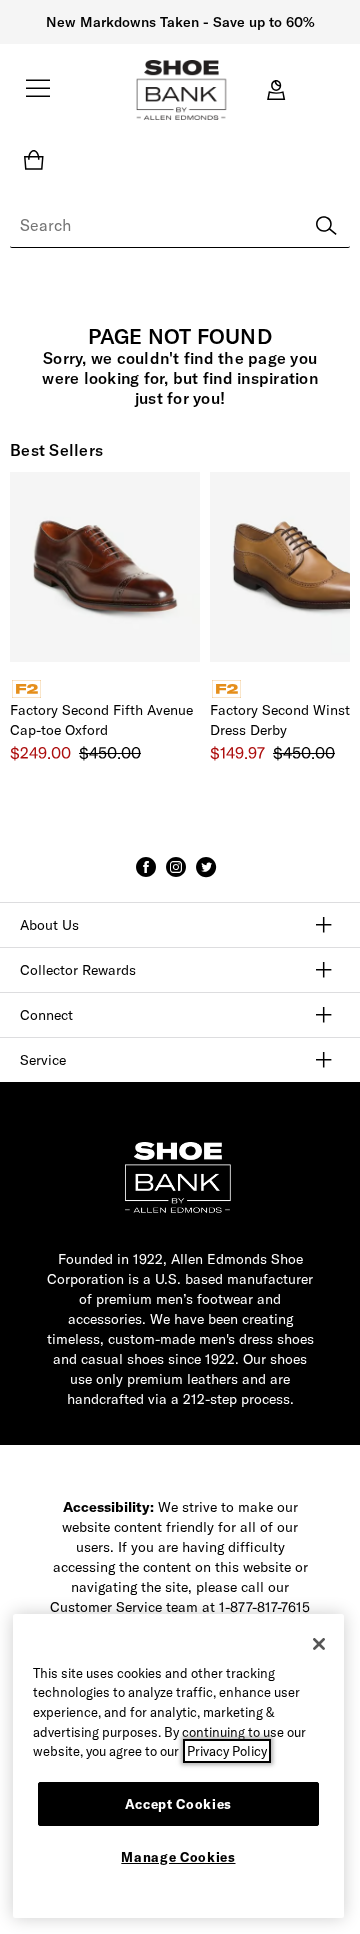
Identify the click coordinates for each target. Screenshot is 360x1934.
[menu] (38, 97)
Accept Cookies (178, 1804)
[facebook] (146, 876)
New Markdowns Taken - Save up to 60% (180, 22)
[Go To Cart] (38, 160)
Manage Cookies (178, 1857)
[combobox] (180, 226)
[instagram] (176, 876)
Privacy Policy (227, 1751)
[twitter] (206, 876)
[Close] (319, 1644)
